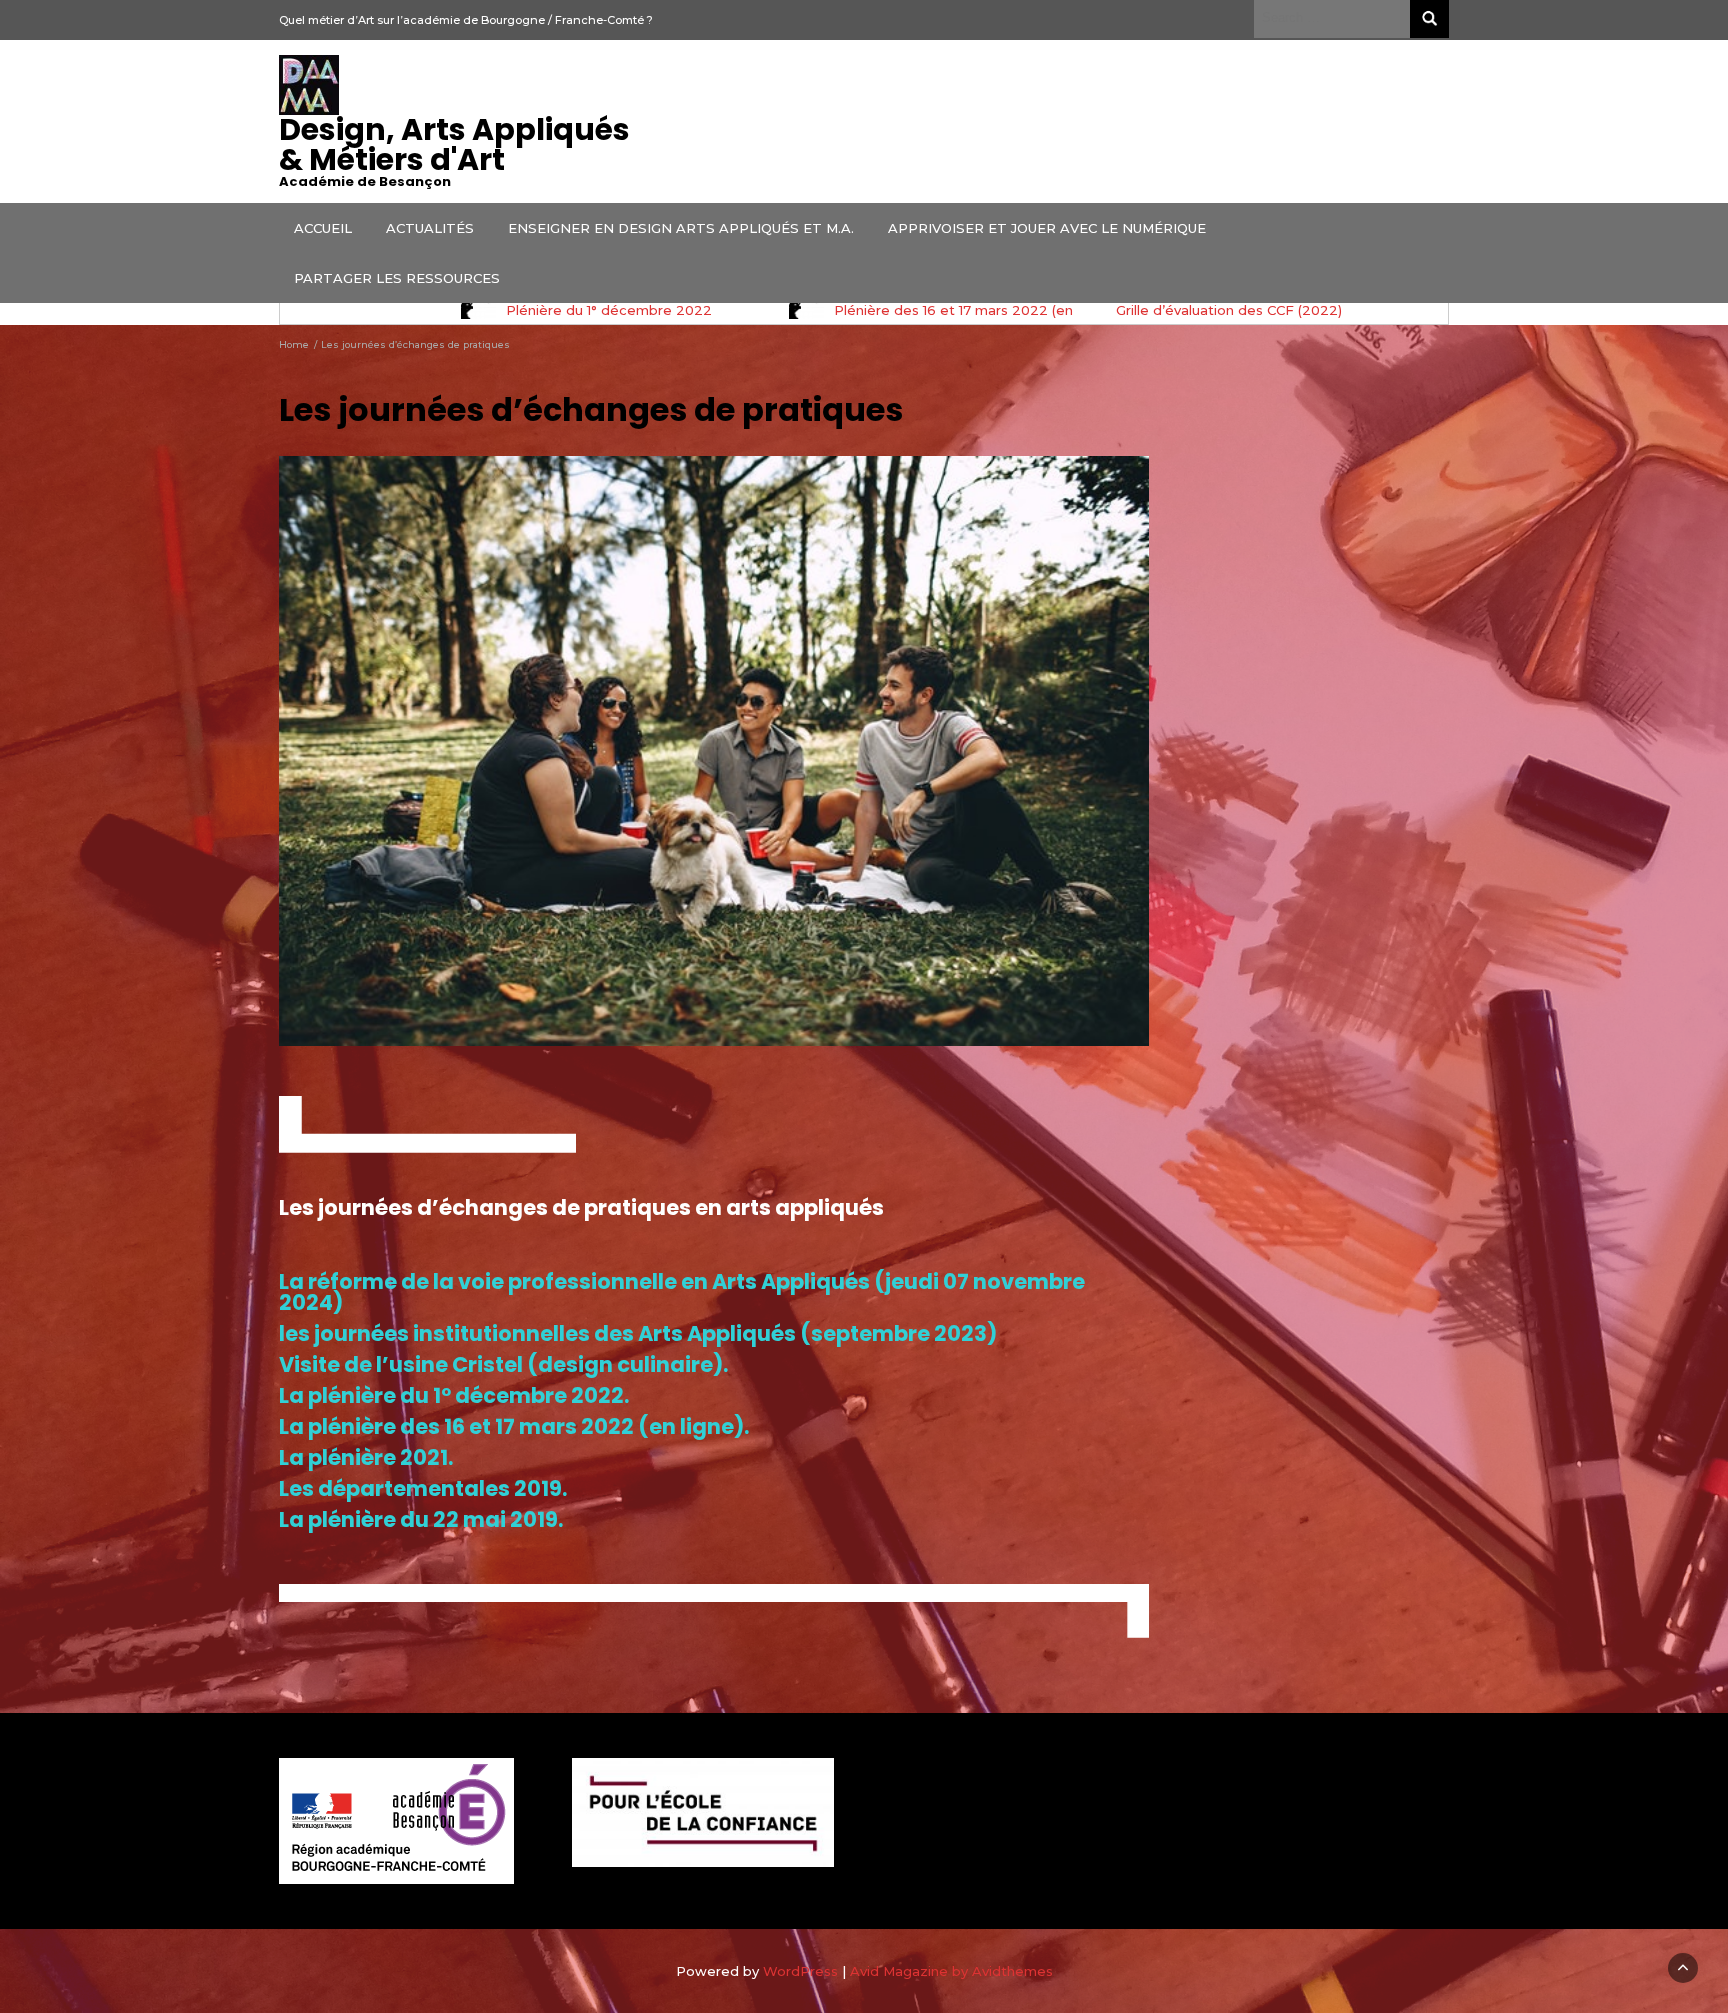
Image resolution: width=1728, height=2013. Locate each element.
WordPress (800, 1971)
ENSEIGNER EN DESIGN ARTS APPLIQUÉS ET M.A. (681, 228)
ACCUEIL (323, 228)
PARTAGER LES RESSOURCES (397, 278)
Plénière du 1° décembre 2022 (609, 310)
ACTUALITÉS (430, 228)
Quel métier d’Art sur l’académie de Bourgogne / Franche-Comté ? (466, 20)
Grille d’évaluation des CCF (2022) (1229, 310)
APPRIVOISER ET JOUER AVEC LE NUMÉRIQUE (1047, 228)
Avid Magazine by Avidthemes (951, 1971)
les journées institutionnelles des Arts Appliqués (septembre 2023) (638, 1333)
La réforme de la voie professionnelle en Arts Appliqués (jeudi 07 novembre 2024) (682, 1292)
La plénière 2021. (366, 1457)
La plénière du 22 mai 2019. (421, 1519)
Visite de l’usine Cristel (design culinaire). (503, 1364)
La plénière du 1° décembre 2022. (456, 1395)
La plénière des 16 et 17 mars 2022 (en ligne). (514, 1426)
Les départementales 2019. (423, 1488)
